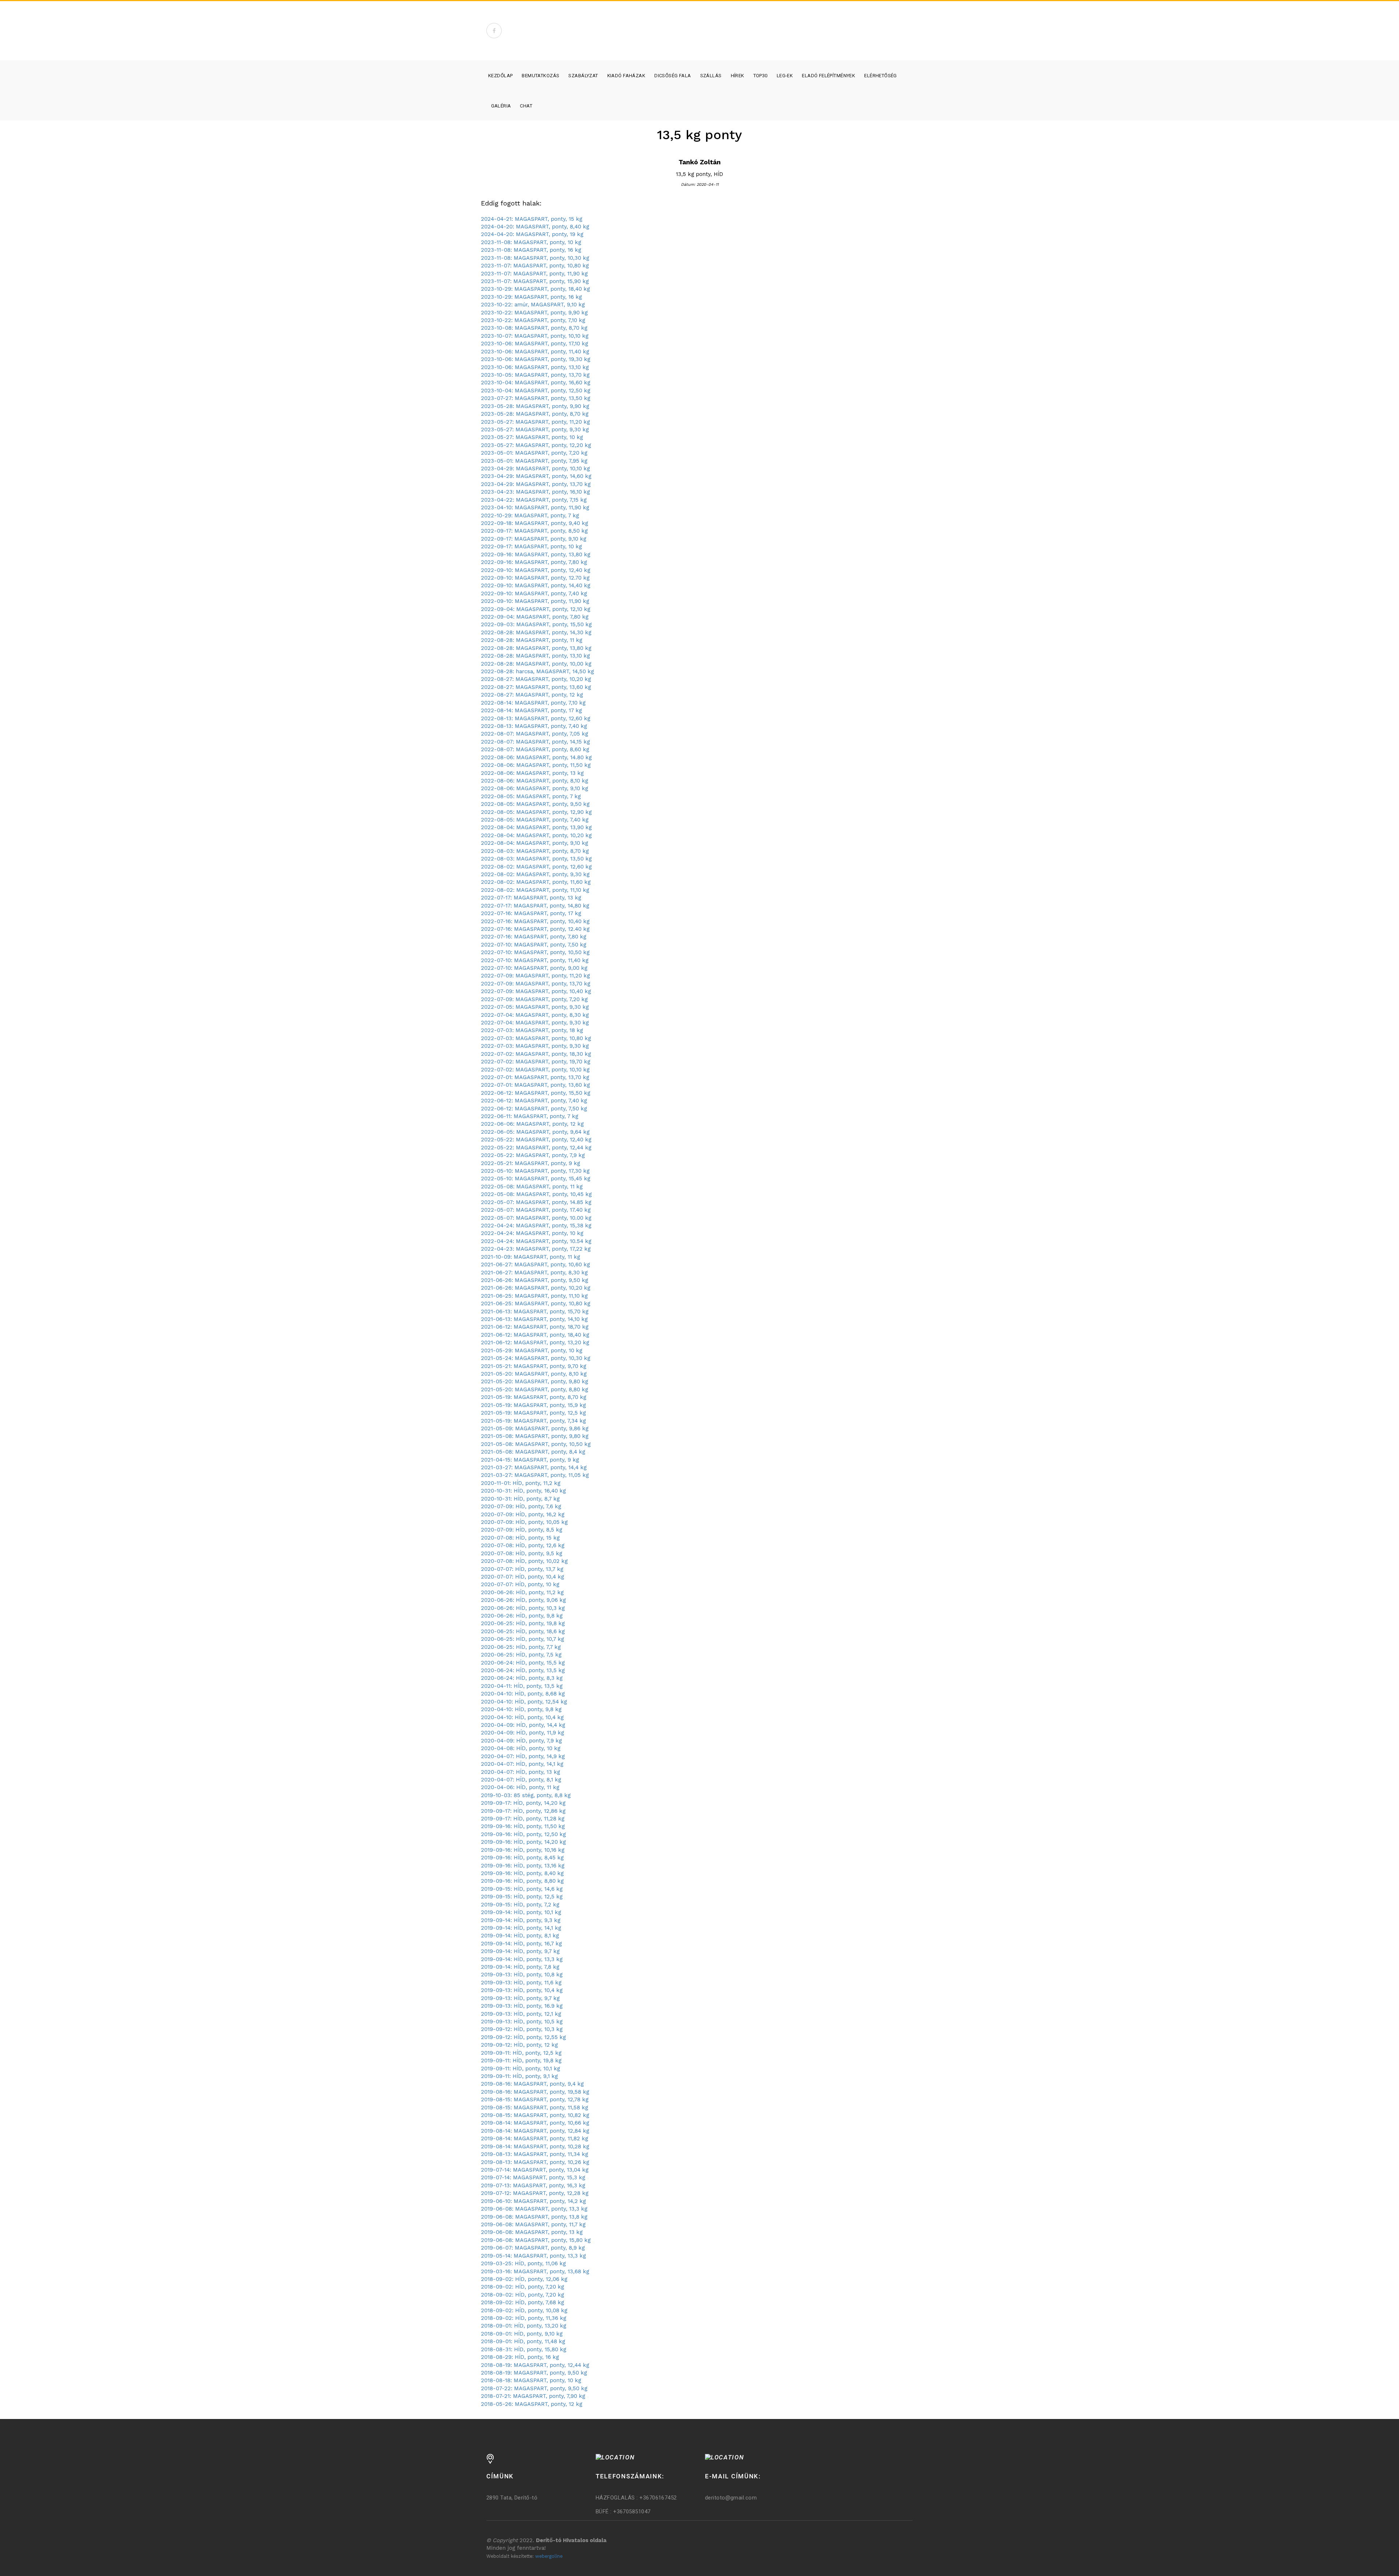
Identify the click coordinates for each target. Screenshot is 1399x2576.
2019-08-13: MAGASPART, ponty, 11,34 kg (534, 2154)
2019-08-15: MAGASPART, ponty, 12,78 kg (535, 2099)
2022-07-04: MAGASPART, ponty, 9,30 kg (535, 1023)
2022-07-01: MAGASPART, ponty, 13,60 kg (535, 1085)
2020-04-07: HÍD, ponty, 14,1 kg (522, 1764)
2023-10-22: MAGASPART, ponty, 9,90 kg (534, 313)
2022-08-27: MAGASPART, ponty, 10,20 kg (536, 679)
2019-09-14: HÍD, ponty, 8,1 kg (520, 1936)
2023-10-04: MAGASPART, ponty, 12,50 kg (536, 391)
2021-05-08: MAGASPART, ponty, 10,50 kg (536, 1444)
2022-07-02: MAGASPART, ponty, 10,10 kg (535, 1070)
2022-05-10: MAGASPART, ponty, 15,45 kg (536, 1179)
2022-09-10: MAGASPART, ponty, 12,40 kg (536, 570)
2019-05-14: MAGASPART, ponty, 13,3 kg (533, 2256)
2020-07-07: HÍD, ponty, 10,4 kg (522, 1577)
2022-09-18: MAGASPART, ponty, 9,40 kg (534, 523)
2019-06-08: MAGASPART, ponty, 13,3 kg (534, 2209)
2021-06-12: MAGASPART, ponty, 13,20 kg (535, 1342)
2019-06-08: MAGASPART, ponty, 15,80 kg (536, 2240)
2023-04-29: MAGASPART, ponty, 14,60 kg (536, 476)
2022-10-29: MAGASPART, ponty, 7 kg (530, 515)
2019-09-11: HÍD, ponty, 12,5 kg (521, 2053)
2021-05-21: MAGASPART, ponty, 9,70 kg (534, 1366)
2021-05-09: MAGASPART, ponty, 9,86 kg (535, 1428)
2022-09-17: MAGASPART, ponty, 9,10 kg (534, 539)
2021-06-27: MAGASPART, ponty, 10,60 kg (535, 1265)
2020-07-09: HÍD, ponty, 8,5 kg (522, 1530)
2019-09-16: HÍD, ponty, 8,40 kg (522, 1873)
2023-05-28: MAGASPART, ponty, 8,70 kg (535, 414)
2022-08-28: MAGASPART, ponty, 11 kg (532, 640)
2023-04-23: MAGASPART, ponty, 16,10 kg (535, 492)
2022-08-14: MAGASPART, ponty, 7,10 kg (533, 703)
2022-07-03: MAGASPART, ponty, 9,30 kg (535, 1046)
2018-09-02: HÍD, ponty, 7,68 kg (522, 2302)
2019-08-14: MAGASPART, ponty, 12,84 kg (535, 2131)
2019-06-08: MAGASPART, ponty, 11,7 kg (533, 2224)
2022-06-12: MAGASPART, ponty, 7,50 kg (534, 1109)
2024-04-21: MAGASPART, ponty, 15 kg (532, 219)
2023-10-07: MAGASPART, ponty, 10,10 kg (535, 336)
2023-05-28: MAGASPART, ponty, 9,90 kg (535, 406)
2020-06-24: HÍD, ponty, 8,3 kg (522, 1678)
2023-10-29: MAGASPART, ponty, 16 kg (531, 297)
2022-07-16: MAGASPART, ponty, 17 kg (531, 913)
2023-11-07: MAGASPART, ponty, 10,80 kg (535, 266)
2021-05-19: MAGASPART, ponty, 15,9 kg (533, 1405)
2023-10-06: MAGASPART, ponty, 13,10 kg (535, 367)
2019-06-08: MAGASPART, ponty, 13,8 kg (534, 2217)
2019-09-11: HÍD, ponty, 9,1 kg (519, 2076)
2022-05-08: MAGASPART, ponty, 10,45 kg (536, 1194)
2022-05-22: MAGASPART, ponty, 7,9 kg (533, 1155)
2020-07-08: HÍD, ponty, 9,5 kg (522, 1553)
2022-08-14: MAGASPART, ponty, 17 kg (531, 710)
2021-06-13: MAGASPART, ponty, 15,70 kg (535, 1311)
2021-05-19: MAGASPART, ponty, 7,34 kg (533, 1421)
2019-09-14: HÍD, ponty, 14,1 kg (521, 1928)
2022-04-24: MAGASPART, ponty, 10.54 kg (536, 1241)
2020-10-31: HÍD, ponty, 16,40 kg (523, 1491)
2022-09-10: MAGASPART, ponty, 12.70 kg (535, 578)
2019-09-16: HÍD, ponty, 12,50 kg (523, 1834)
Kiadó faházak (626, 76)
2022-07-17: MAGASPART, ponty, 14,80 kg (535, 906)
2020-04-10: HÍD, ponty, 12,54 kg (524, 1702)
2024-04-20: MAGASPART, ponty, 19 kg (532, 234)
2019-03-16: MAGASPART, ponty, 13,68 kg (535, 2271)
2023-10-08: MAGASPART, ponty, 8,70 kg (534, 328)
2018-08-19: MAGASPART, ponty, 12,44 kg (535, 2365)
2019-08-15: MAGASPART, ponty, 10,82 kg (535, 2115)
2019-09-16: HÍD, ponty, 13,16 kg (523, 1866)
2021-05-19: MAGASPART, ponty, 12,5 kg (533, 1413)
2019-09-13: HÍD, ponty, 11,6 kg (521, 1983)
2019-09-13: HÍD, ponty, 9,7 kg (520, 1998)
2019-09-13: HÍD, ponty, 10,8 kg (522, 1975)
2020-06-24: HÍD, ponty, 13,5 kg (523, 1670)
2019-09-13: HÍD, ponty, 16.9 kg (522, 2006)
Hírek (738, 76)
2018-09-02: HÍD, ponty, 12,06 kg (524, 2279)
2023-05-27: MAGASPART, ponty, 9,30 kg (535, 430)
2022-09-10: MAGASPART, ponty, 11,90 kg (535, 601)
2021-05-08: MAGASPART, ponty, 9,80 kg (535, 1436)
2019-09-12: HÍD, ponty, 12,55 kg (523, 2037)
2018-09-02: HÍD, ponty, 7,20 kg (522, 2287)
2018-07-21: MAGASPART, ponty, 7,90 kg (533, 2396)
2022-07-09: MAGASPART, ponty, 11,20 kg (535, 976)
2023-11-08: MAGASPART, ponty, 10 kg (531, 242)
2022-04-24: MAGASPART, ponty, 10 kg (532, 1233)
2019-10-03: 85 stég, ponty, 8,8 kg (526, 1795)
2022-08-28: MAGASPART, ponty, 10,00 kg (536, 664)
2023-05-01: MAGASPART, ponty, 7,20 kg (534, 453)
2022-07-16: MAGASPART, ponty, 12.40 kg (535, 929)
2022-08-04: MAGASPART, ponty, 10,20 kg (536, 835)
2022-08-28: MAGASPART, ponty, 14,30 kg (536, 632)
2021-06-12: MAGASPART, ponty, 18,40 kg (535, 1335)
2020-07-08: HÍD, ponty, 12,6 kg (523, 1545)
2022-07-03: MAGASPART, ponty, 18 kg (532, 1030)
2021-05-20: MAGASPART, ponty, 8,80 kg (534, 1389)
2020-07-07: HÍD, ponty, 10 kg (520, 1584)
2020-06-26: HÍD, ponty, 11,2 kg (522, 1592)
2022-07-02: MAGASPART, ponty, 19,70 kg (536, 1062)
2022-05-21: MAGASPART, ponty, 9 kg (530, 1163)
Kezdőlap (500, 76)
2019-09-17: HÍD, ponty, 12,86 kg (523, 1811)
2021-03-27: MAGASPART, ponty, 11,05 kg (535, 1475)
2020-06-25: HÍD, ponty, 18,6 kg (523, 1631)
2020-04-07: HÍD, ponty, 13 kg (520, 1772)
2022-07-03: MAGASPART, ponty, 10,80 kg (536, 1038)
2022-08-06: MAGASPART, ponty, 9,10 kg (534, 788)
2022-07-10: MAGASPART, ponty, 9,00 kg (534, 968)
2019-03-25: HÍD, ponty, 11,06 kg (523, 2263)
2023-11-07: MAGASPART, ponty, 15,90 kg (535, 281)
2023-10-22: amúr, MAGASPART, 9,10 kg (533, 305)
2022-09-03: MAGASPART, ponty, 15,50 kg (536, 624)
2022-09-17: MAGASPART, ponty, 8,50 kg (534, 531)
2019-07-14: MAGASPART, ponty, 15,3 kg (533, 2177)
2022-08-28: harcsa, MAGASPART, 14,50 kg (537, 671)
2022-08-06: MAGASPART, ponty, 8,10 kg (534, 781)
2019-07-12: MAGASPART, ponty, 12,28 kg (535, 2193)
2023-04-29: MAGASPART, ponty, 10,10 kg (535, 468)
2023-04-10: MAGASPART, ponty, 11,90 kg (535, 507)
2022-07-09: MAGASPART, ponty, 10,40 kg (536, 991)
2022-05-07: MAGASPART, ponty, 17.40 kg (536, 1210)
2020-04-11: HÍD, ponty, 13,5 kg (522, 1686)
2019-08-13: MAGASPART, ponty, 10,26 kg (535, 2162)
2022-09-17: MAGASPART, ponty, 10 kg (531, 546)
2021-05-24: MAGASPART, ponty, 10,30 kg (536, 1358)
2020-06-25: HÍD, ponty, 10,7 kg (522, 1639)
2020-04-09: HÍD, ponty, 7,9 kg (521, 1741)
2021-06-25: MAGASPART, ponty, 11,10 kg (534, 1296)
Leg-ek (785, 76)
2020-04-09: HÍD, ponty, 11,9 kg (522, 1733)
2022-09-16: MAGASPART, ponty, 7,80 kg (534, 562)
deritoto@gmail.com (731, 2498)
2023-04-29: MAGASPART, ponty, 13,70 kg (536, 484)
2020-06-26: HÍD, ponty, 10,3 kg (523, 1608)
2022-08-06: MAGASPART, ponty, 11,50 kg (536, 765)
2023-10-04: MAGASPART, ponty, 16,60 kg (536, 383)
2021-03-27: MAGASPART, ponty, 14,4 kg (534, 1467)
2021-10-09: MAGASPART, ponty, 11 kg (530, 1257)
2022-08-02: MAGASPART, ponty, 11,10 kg (535, 890)
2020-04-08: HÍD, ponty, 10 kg (521, 1748)
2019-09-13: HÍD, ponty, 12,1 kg (521, 2014)
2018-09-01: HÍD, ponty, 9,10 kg (522, 2334)
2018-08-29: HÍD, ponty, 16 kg (520, 2357)
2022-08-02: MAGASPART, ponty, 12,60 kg (536, 867)
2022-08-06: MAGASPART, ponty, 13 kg (532, 773)
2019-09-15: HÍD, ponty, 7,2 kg (520, 1905)
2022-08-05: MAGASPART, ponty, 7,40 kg (535, 820)
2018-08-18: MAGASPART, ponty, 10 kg (531, 2380)
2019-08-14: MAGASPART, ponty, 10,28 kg (535, 2146)
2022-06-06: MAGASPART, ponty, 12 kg (532, 1124)
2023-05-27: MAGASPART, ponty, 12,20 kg (536, 445)
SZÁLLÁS (711, 76)
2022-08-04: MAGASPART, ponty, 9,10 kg (534, 843)
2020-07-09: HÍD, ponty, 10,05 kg (524, 1522)
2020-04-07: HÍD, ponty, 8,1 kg (521, 1780)
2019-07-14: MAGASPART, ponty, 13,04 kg (535, 2170)
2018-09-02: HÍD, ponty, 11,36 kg (524, 2318)
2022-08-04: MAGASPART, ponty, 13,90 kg (536, 827)
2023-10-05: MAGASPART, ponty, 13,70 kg (535, 375)
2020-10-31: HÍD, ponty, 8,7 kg (520, 1499)
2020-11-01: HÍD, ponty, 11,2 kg (521, 1483)
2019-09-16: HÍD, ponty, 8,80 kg (522, 1881)
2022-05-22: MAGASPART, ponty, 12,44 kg (536, 1148)
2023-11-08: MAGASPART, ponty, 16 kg (531, 250)
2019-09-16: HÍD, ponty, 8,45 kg (522, 1858)
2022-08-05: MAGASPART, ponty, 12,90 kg (536, 812)
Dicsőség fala (673, 76)
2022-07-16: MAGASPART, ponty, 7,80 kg (534, 937)
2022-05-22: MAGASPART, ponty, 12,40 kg (536, 1140)
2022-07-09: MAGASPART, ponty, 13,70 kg (536, 984)
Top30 (761, 76)
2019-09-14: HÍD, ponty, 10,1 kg (521, 1912)
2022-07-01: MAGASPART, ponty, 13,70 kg (535, 1077)
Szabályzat (583, 76)
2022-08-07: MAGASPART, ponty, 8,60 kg (535, 749)
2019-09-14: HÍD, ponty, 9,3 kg (521, 1920)
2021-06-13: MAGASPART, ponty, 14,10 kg (534, 1319)
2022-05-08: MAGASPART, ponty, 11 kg (532, 1187)
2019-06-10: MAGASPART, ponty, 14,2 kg (533, 2201)
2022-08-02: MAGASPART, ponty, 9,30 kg (535, 874)
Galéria (501, 106)
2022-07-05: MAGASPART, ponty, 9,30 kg (535, 1007)
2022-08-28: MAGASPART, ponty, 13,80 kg (536, 648)
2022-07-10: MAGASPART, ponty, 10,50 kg (535, 952)
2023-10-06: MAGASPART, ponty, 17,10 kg (534, 344)
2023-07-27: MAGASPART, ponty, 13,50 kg (536, 398)
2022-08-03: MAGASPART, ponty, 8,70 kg (535, 851)
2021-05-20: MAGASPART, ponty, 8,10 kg (534, 1374)
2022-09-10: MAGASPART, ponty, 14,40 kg (536, 585)
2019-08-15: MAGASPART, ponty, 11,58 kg (534, 2108)
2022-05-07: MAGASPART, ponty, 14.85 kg (536, 1202)
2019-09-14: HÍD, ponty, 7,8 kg (520, 1967)
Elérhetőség (881, 76)
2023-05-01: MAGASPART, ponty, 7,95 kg (534, 461)
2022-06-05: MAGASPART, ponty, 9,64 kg (535, 1132)
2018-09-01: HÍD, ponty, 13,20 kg (524, 2326)
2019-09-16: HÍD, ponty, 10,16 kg (523, 1850)
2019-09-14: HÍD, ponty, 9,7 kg (520, 1951)
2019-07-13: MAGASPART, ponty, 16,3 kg (533, 2185)
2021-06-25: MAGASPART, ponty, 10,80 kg (536, 1303)
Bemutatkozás (540, 76)
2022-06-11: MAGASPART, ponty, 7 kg (530, 1116)
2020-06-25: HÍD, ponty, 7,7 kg (521, 1647)
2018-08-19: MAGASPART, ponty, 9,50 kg (534, 2373)
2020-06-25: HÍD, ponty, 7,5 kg (521, 1655)
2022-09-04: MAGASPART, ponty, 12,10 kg (536, 609)
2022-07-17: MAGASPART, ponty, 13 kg (531, 898)
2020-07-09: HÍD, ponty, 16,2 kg (523, 1514)
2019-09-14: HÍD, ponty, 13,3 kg (522, 1959)
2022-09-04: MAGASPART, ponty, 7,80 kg (535, 617)
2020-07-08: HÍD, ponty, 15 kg (520, 1538)
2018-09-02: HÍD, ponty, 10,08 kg (524, 2310)
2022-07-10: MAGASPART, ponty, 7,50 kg (534, 945)
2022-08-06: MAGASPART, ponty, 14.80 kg (536, 757)
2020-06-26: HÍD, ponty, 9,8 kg (522, 1616)
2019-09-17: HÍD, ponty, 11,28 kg (523, 1819)
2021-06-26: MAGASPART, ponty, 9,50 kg (534, 1280)
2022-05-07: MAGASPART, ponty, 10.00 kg (536, 1218)
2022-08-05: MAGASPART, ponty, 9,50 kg (535, 804)
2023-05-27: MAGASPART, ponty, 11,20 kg (535, 422)
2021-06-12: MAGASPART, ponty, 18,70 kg (535, 1327)
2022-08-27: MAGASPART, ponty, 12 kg (532, 695)
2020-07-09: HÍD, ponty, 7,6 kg (521, 1506)
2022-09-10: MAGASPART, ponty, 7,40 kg (534, 593)
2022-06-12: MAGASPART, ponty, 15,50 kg (536, 1093)
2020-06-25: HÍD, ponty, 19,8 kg (523, 1623)
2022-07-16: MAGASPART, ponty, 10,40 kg (535, 921)
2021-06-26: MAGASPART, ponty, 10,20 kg (536, 1288)
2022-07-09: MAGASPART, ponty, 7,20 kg (534, 999)
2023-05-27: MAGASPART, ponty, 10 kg (532, 437)
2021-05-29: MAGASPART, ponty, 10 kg (532, 1350)
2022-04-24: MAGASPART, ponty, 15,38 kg (536, 1226)
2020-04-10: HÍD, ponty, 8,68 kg (523, 1694)
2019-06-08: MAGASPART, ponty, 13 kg (532, 2232)
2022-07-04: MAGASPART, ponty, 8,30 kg (535, 1015)
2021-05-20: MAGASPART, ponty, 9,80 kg (534, 1381)
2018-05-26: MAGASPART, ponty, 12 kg (532, 2404)
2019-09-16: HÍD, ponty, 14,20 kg (523, 1842)
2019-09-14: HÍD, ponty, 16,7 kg (521, 1944)
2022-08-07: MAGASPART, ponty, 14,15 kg (535, 742)
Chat (526, 106)
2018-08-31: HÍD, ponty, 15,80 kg (524, 2349)
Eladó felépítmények (828, 76)
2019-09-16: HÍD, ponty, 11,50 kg (523, 1826)
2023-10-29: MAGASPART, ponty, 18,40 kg (535, 289)
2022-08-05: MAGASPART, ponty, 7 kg (531, 796)
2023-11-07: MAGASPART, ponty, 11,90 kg (534, 274)
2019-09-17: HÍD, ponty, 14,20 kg (523, 1803)
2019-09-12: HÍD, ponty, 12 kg (519, 2045)
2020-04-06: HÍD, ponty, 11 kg (520, 1787)
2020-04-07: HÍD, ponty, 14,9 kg (523, 1756)
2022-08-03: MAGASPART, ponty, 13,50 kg (536, 859)
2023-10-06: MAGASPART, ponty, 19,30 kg (536, 359)
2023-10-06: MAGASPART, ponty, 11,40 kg (535, 352)
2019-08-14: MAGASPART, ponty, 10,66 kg (535, 2123)
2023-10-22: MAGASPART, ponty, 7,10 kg (533, 320)
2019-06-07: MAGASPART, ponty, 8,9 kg (533, 2248)
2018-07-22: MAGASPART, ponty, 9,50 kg (534, 2388)
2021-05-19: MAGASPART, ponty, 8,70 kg (534, 1397)
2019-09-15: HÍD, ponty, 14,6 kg (522, 1889)
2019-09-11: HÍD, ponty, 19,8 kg (521, 2061)
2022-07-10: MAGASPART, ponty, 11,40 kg (535, 960)
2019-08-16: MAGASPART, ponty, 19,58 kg (535, 2092)
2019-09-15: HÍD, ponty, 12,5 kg (522, 1897)
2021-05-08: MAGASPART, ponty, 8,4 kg (533, 1452)
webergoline (549, 2556)
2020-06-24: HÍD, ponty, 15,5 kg (523, 1663)
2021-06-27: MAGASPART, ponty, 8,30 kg (534, 1273)
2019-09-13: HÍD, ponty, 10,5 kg (522, 2022)
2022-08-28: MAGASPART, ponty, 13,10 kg (535, 656)
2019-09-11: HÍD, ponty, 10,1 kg (520, 2069)
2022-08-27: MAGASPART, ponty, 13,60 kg (536, 687)
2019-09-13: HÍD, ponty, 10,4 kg (522, 1990)
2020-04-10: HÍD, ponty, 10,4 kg (522, 1717)
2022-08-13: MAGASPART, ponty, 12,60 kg (536, 718)
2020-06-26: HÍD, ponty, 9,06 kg (523, 1600)
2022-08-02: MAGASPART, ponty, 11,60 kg (536, 882)
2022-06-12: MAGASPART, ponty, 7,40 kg (534, 1101)
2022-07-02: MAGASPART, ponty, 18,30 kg (536, 1054)
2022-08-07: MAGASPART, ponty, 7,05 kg (534, 734)
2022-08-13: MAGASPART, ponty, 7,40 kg (534, 726)
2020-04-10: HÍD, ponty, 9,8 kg (521, 1709)
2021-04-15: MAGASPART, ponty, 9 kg (530, 1460)
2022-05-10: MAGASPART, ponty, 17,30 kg (535, 1171)
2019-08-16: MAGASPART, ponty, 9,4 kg (532, 2084)
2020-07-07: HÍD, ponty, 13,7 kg (522, 1569)
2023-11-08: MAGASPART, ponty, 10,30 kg (535, 258)
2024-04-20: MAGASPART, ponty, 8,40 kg (535, 227)
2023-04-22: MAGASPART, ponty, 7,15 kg (534, 500)
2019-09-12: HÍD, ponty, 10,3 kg (522, 2029)
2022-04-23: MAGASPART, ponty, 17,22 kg (536, 1249)
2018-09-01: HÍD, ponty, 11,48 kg (523, 2341)
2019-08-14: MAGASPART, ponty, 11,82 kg (534, 2138)
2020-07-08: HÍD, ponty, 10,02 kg (524, 1561)
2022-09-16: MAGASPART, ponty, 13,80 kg (536, 554)
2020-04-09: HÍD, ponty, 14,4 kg (523, 1725)
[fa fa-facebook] (494, 31)
